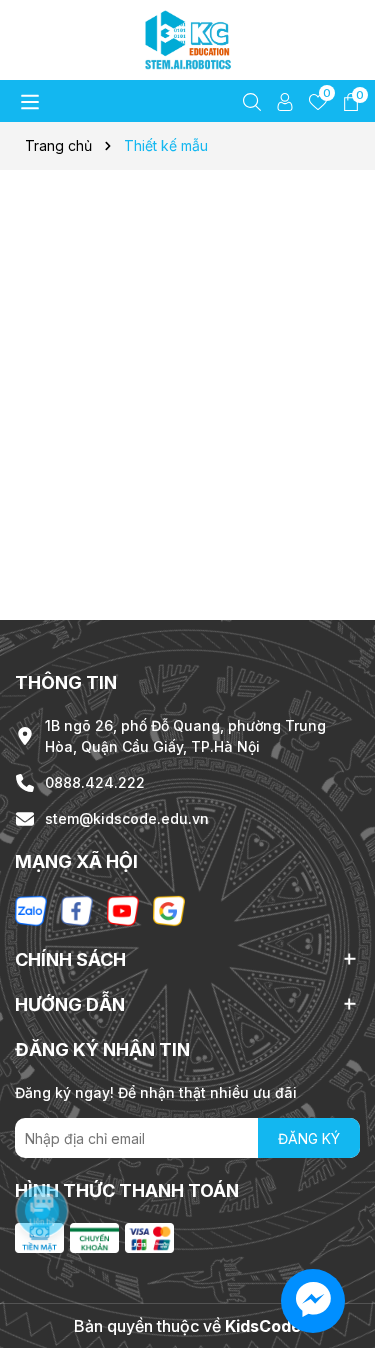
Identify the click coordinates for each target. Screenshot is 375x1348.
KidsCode (263, 1326)
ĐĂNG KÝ (309, 1138)
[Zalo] (31, 908)
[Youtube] (123, 908)
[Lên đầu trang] (335, 1228)
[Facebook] (77, 908)
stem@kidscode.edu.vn (127, 818)
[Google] (169, 908)
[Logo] (187, 40)
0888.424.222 (95, 782)
